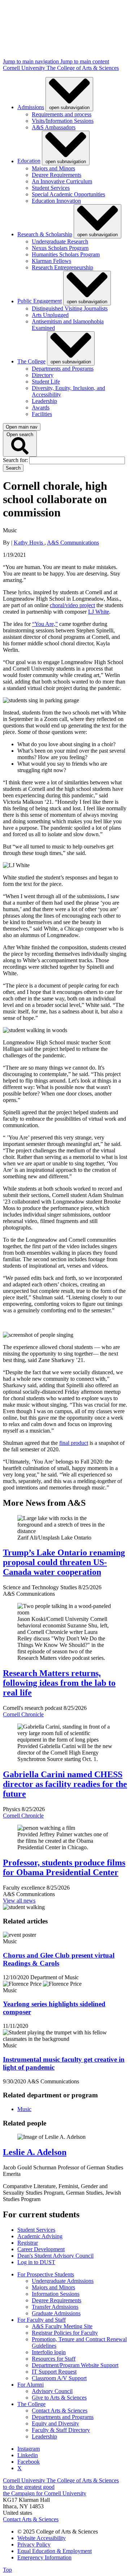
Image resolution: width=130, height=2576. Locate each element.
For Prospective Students (46, 2274)
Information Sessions (56, 2294)
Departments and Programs (63, 369)
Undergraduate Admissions (63, 2281)
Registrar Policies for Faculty (65, 2333)
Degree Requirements (57, 175)
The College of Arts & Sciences (83, 68)
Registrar (28, 2243)
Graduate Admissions (56, 2313)
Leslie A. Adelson (35, 2152)
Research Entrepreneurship (62, 267)
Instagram (29, 2449)
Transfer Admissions (55, 2307)
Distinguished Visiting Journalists (70, 308)
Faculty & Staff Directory (61, 2430)
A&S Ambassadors (54, 127)
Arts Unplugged (50, 315)
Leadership (44, 401)
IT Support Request (54, 2372)
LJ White (99, 612)
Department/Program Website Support (75, 2365)
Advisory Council (52, 2391)
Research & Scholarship (45, 234)
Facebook (29, 2462)
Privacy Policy (34, 2544)
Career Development (41, 2249)
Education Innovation (56, 201)
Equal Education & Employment (55, 2551)
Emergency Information (44, 2557)
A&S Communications (73, 543)
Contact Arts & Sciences (60, 2411)
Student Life (46, 382)
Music (24, 2109)
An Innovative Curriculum (62, 181)
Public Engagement (40, 301)
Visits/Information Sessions (63, 121)
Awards (41, 407)
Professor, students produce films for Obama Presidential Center (64, 1867)
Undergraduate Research (60, 241)
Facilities (42, 414)
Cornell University (25, 68)
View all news (19, 1901)
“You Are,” (45, 624)
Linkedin (28, 2455)
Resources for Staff (54, 2359)
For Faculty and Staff (42, 2320)
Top (7, 2570)
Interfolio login (49, 2352)
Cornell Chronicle (23, 1714)
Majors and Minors (53, 168)
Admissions (31, 107)
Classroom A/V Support (59, 2378)
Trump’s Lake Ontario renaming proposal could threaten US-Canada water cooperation (64, 1562)
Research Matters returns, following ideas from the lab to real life (59, 1683)
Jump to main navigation (32, 61)
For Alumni (31, 2385)
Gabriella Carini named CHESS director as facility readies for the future (65, 1784)
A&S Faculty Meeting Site (62, 2326)
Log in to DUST (36, 2262)
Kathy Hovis (29, 543)
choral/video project (72, 605)
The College (31, 361)
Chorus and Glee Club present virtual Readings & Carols (59, 1959)
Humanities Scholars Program (66, 254)
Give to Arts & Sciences (59, 2398)
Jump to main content (85, 61)
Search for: (16, 460)
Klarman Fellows (51, 261)
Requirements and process (62, 114)
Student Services (51, 188)
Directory (43, 375)
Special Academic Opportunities (68, 194)
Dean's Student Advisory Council (55, 2256)
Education (29, 161)
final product (74, 1443)
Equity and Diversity (55, 2423)
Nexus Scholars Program (60, 248)
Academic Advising (40, 2236)
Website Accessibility (42, 2538)
